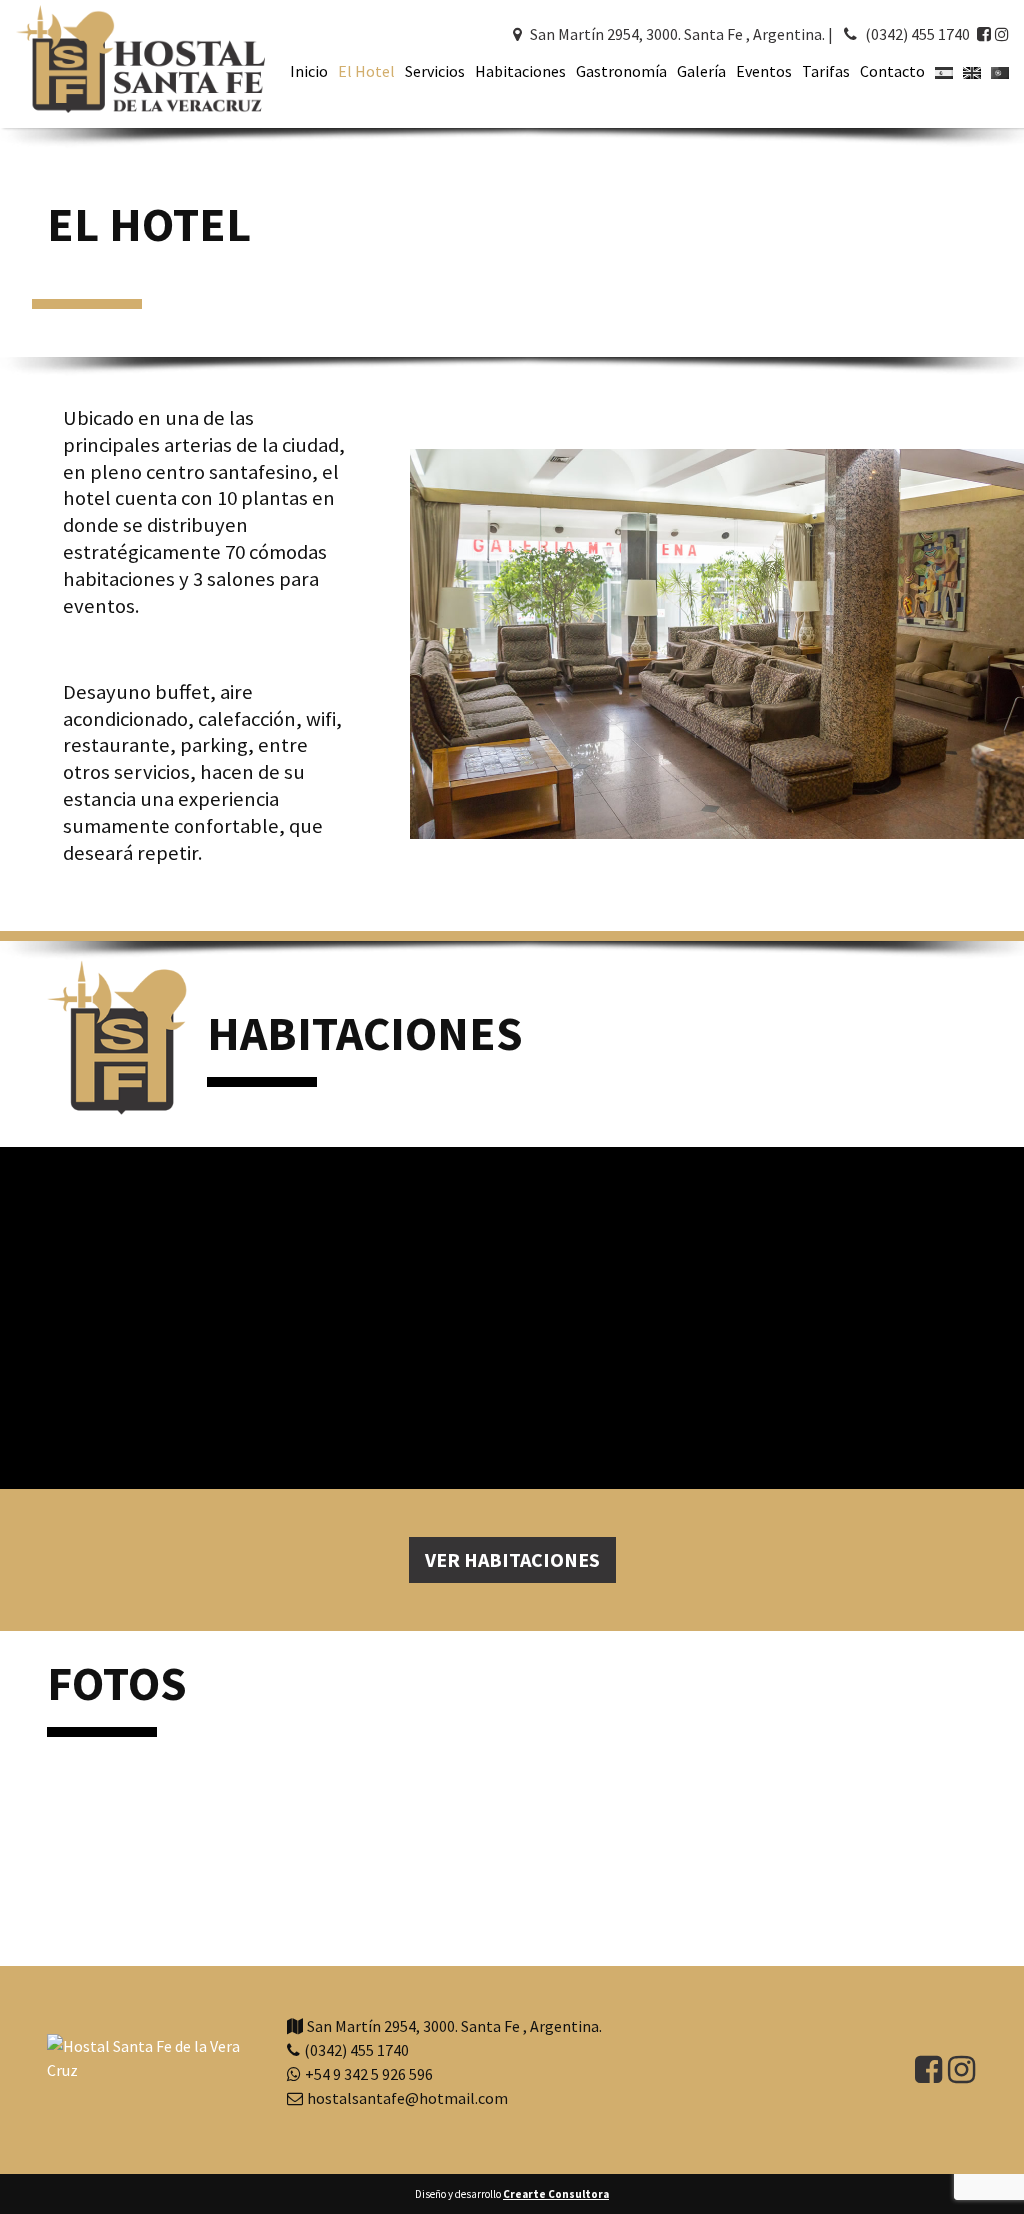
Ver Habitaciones (512, 1559)
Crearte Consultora (556, 2194)
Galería (701, 71)
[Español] (940, 71)
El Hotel (366, 71)
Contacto (892, 71)
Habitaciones (520, 71)
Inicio (309, 71)
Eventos (764, 71)
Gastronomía (621, 71)
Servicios (435, 71)
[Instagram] (1002, 34)
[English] (968, 71)
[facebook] (984, 34)
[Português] (996, 71)
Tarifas (826, 71)
